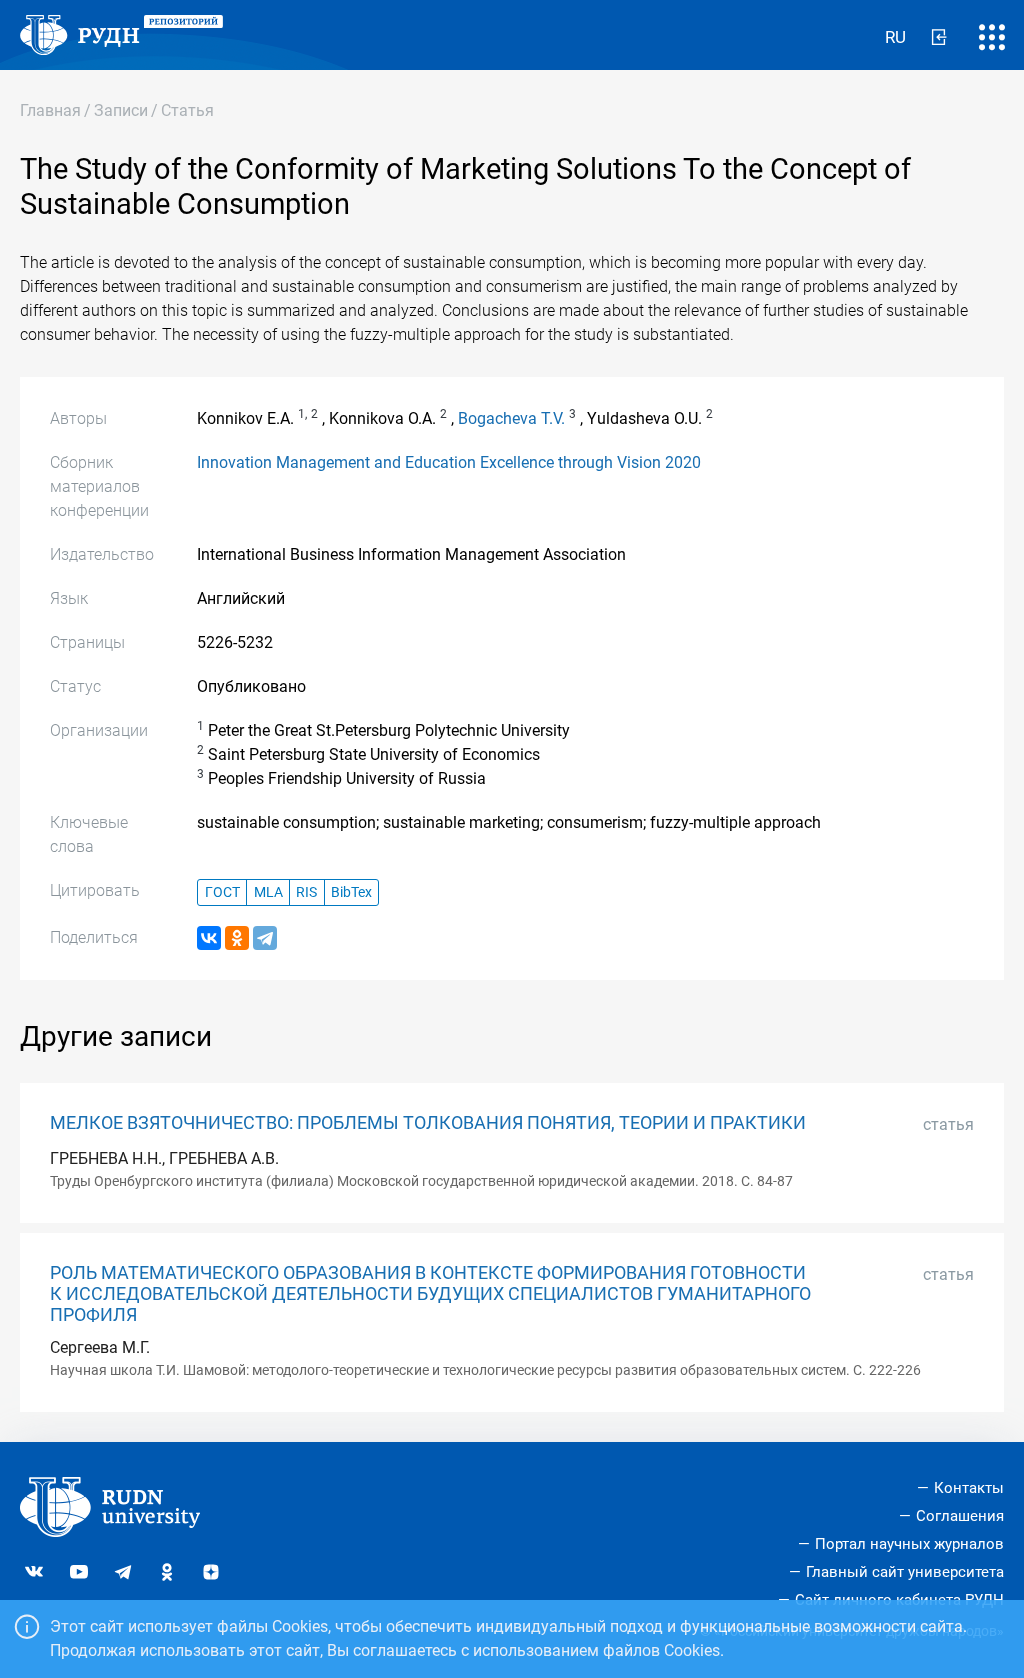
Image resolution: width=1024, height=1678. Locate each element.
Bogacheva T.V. (511, 418)
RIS (306, 892)
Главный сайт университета (905, 1572)
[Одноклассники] (237, 938)
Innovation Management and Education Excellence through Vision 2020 (449, 462)
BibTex (351, 892)
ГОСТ (222, 892)
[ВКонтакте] (209, 938)
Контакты (969, 1488)
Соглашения (960, 1516)
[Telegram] (265, 938)
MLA (268, 892)
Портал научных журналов (909, 1544)
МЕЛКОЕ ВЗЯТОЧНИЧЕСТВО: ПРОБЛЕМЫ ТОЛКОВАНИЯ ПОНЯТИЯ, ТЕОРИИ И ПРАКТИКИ (428, 1123)
